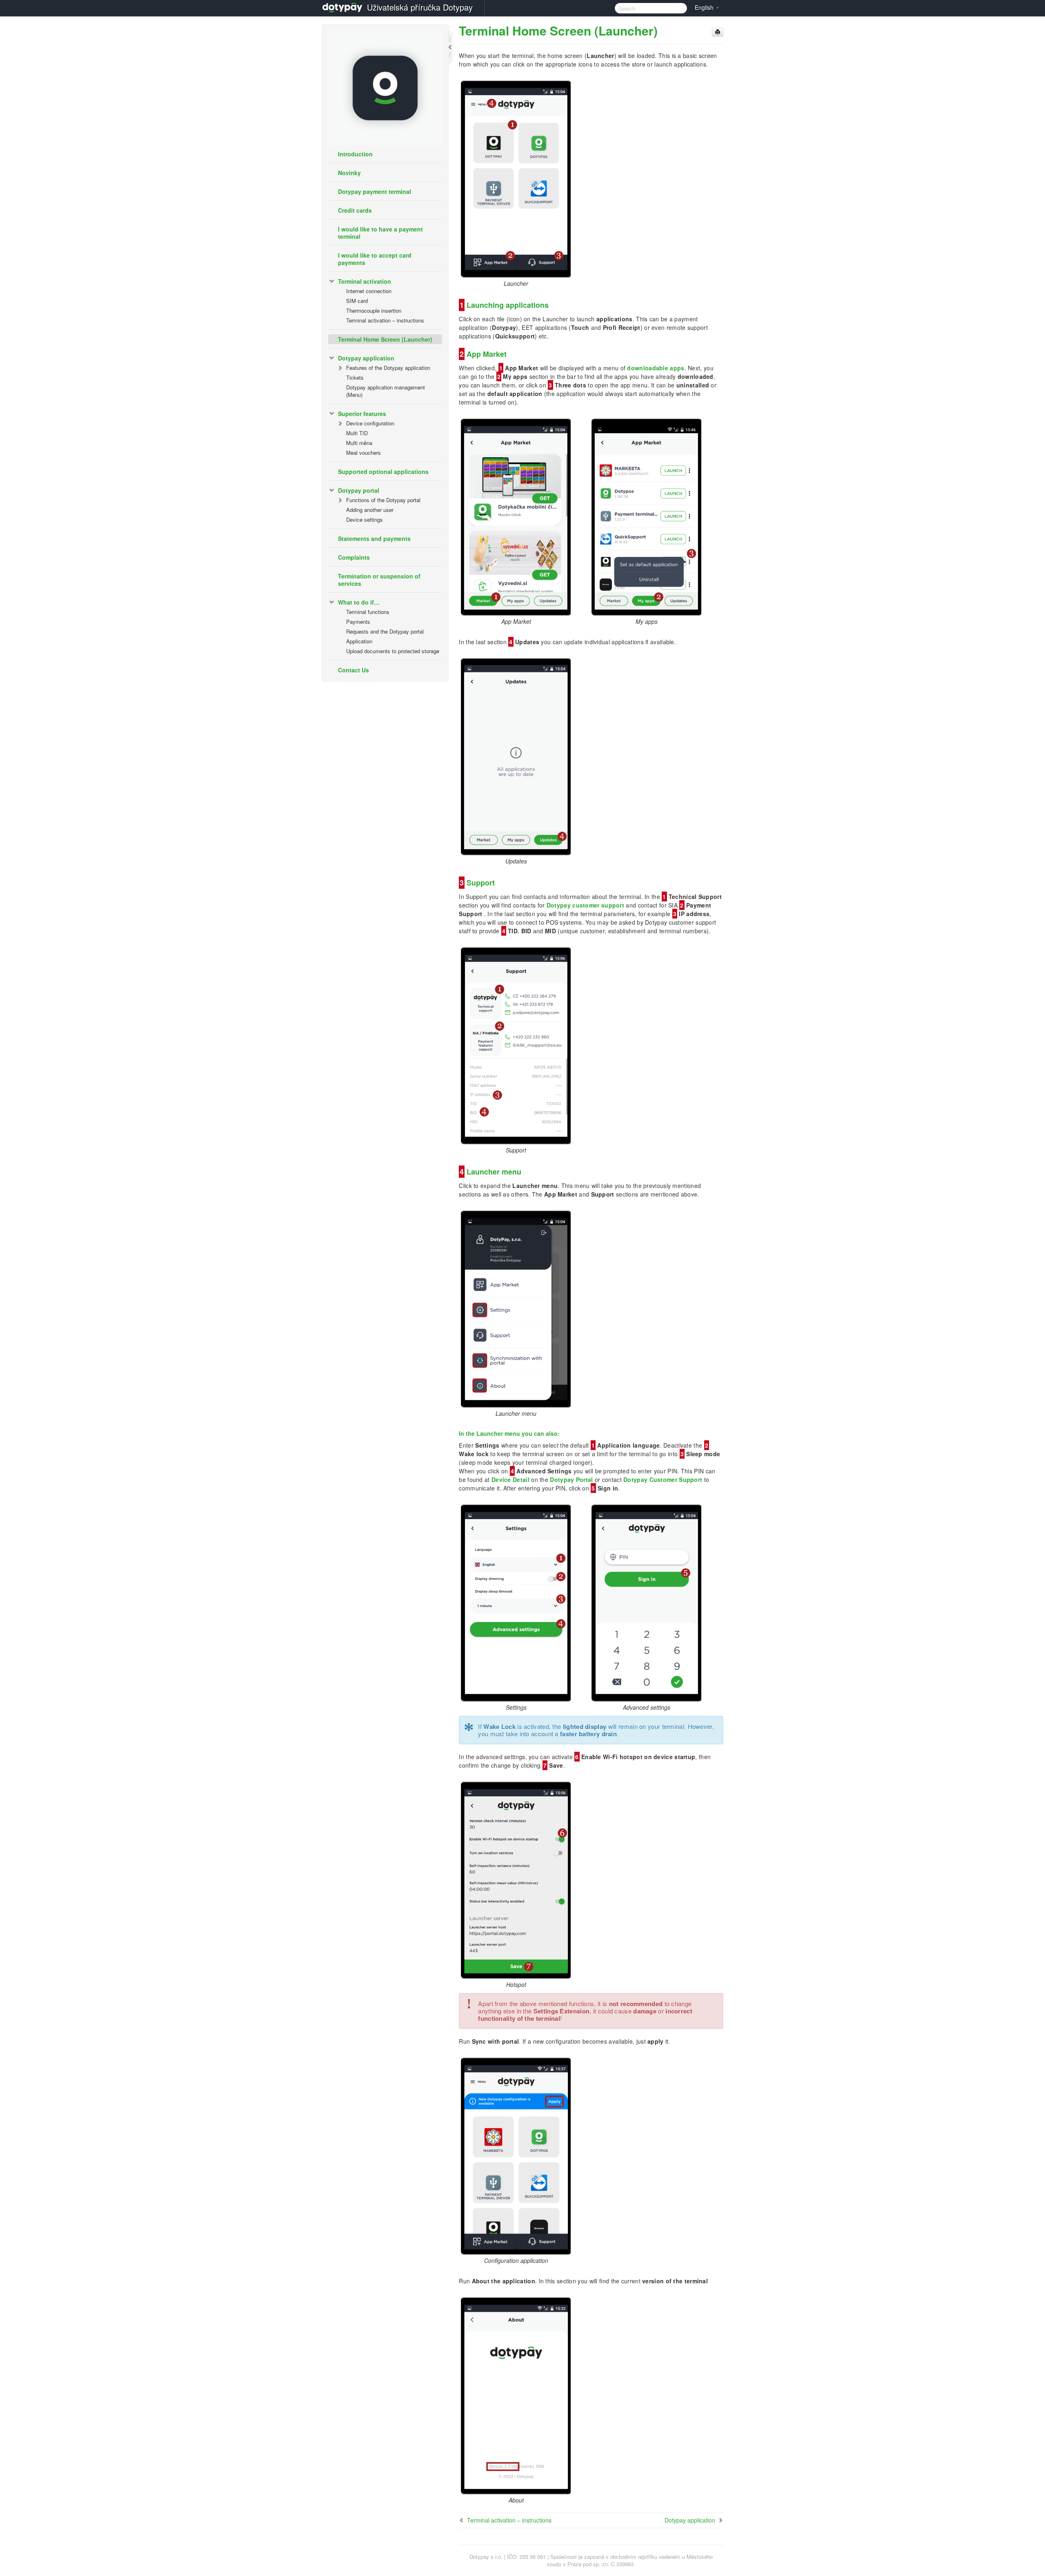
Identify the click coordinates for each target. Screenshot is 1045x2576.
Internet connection (369, 291)
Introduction (355, 154)
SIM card (357, 301)
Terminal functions (368, 612)
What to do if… (359, 602)
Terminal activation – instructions (385, 320)
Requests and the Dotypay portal (385, 631)
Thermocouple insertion (374, 310)
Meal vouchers (364, 453)
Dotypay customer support (585, 905)
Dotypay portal (359, 490)
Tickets (355, 377)
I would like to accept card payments (375, 259)
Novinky (349, 173)
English (705, 7)
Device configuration (370, 423)
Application (359, 641)
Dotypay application (366, 358)
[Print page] (718, 32)
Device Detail (510, 1479)
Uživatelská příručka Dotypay (420, 7)
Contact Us (354, 670)
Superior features (362, 414)
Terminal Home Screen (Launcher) (385, 339)
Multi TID (357, 433)
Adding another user (370, 510)
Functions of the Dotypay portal (383, 500)
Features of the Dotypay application (388, 368)
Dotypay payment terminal (375, 191)
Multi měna (359, 443)
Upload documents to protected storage (393, 651)
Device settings (365, 519)
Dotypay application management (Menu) (386, 391)
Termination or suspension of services (379, 580)
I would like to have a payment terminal (380, 233)
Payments (358, 622)
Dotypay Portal (571, 1479)
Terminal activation (365, 281)
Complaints (354, 557)
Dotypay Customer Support (663, 1479)
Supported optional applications (383, 472)
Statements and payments (374, 538)
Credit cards (355, 210)
